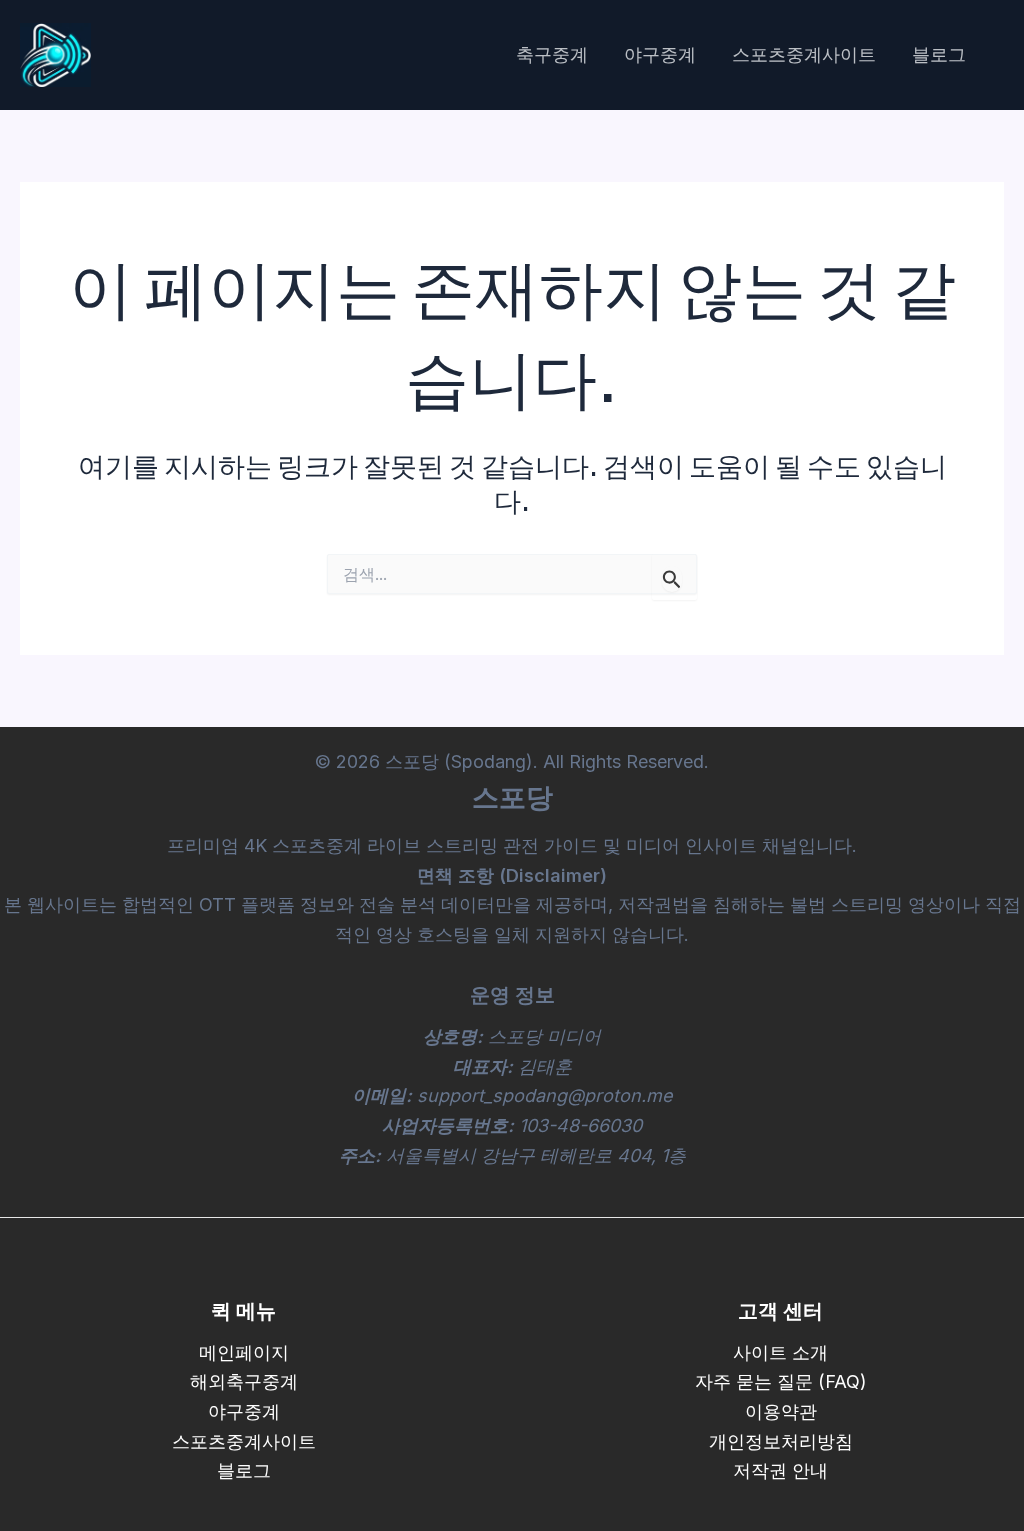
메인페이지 (244, 1352)
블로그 (939, 54)
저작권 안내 (780, 1470)
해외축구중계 (244, 1381)
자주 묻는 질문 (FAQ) (781, 1381)
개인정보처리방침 (781, 1441)
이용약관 (781, 1411)
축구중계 (552, 54)
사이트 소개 (780, 1352)
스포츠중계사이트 (804, 54)
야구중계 (660, 54)
